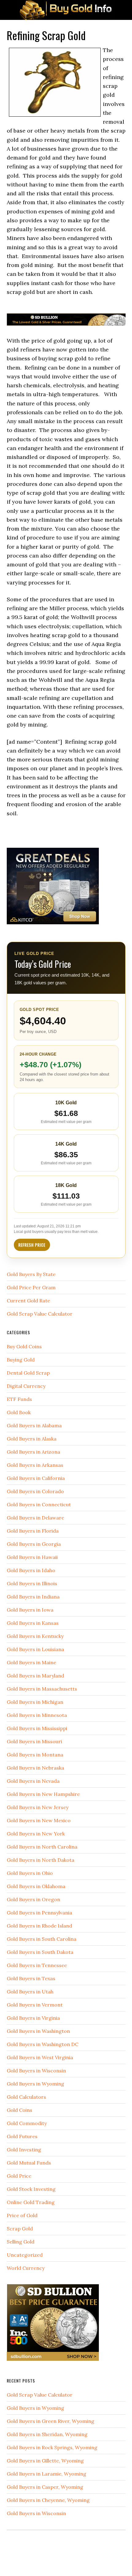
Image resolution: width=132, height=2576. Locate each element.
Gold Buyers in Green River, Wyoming (50, 2421)
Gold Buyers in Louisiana (35, 1649)
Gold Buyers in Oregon (33, 1899)
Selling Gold (21, 2242)
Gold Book (19, 1412)
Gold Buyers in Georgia (34, 1544)
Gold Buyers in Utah (30, 1992)
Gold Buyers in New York (36, 1834)
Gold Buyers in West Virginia (40, 2057)
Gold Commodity (27, 2123)
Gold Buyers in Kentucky (35, 1636)
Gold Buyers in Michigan (35, 1702)
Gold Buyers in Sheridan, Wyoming (47, 2434)
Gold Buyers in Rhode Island (39, 1926)
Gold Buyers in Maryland (35, 1676)
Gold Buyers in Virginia (33, 2018)
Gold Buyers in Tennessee (37, 1965)
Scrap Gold (20, 2229)
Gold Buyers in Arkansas (35, 1465)
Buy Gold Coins (24, 1346)
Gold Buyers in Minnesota (37, 1715)
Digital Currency (26, 1386)
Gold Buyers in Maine (31, 1662)
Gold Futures (22, 2136)
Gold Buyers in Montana (35, 1755)
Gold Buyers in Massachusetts (42, 1689)
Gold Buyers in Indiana (33, 1597)
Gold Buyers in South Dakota (40, 1952)
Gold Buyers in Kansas (33, 1623)
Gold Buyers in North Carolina (42, 1847)
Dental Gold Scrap (28, 1373)
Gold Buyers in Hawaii (32, 1557)
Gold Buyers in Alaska (32, 1439)
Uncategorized (25, 2255)
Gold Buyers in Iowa (30, 1610)
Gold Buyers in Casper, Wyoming (45, 2487)
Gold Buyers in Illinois (32, 1583)
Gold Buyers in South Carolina (42, 1939)
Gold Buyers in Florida (33, 1531)
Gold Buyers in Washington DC (43, 2044)
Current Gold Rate (28, 1301)
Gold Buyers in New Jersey (38, 1807)
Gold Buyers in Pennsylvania (39, 1913)
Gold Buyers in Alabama (34, 1425)
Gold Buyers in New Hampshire (43, 1794)
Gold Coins (19, 2110)
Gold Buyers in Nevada (33, 1781)
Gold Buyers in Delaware (35, 1518)
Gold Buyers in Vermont (35, 2005)
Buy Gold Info (66, 10)
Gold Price (19, 2176)
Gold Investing (24, 2150)
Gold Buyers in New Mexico (39, 1820)
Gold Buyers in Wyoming (35, 2084)
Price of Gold (22, 2215)
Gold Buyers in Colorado (35, 1491)
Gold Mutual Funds (29, 2163)
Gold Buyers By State (31, 1274)
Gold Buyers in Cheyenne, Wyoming (48, 2500)
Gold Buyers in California (36, 1478)
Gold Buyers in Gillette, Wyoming (45, 2461)
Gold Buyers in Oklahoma (36, 1886)
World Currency (26, 2268)
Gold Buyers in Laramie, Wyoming (47, 2474)
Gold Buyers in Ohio (30, 1873)
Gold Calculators (26, 2097)
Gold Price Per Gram (31, 1287)
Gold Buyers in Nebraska (35, 1768)
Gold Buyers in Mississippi (37, 1728)
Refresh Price (32, 1245)
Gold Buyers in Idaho (31, 1570)
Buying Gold (21, 1360)
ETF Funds (19, 1399)
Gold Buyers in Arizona (33, 1452)
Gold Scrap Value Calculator (40, 1314)
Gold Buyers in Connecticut (39, 1504)
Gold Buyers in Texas (31, 1978)
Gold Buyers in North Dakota (41, 1860)
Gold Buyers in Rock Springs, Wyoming (52, 2447)
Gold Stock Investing (31, 2189)
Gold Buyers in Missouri (34, 1741)
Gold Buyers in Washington (38, 2031)
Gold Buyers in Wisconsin (36, 2071)
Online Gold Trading (31, 2202)
